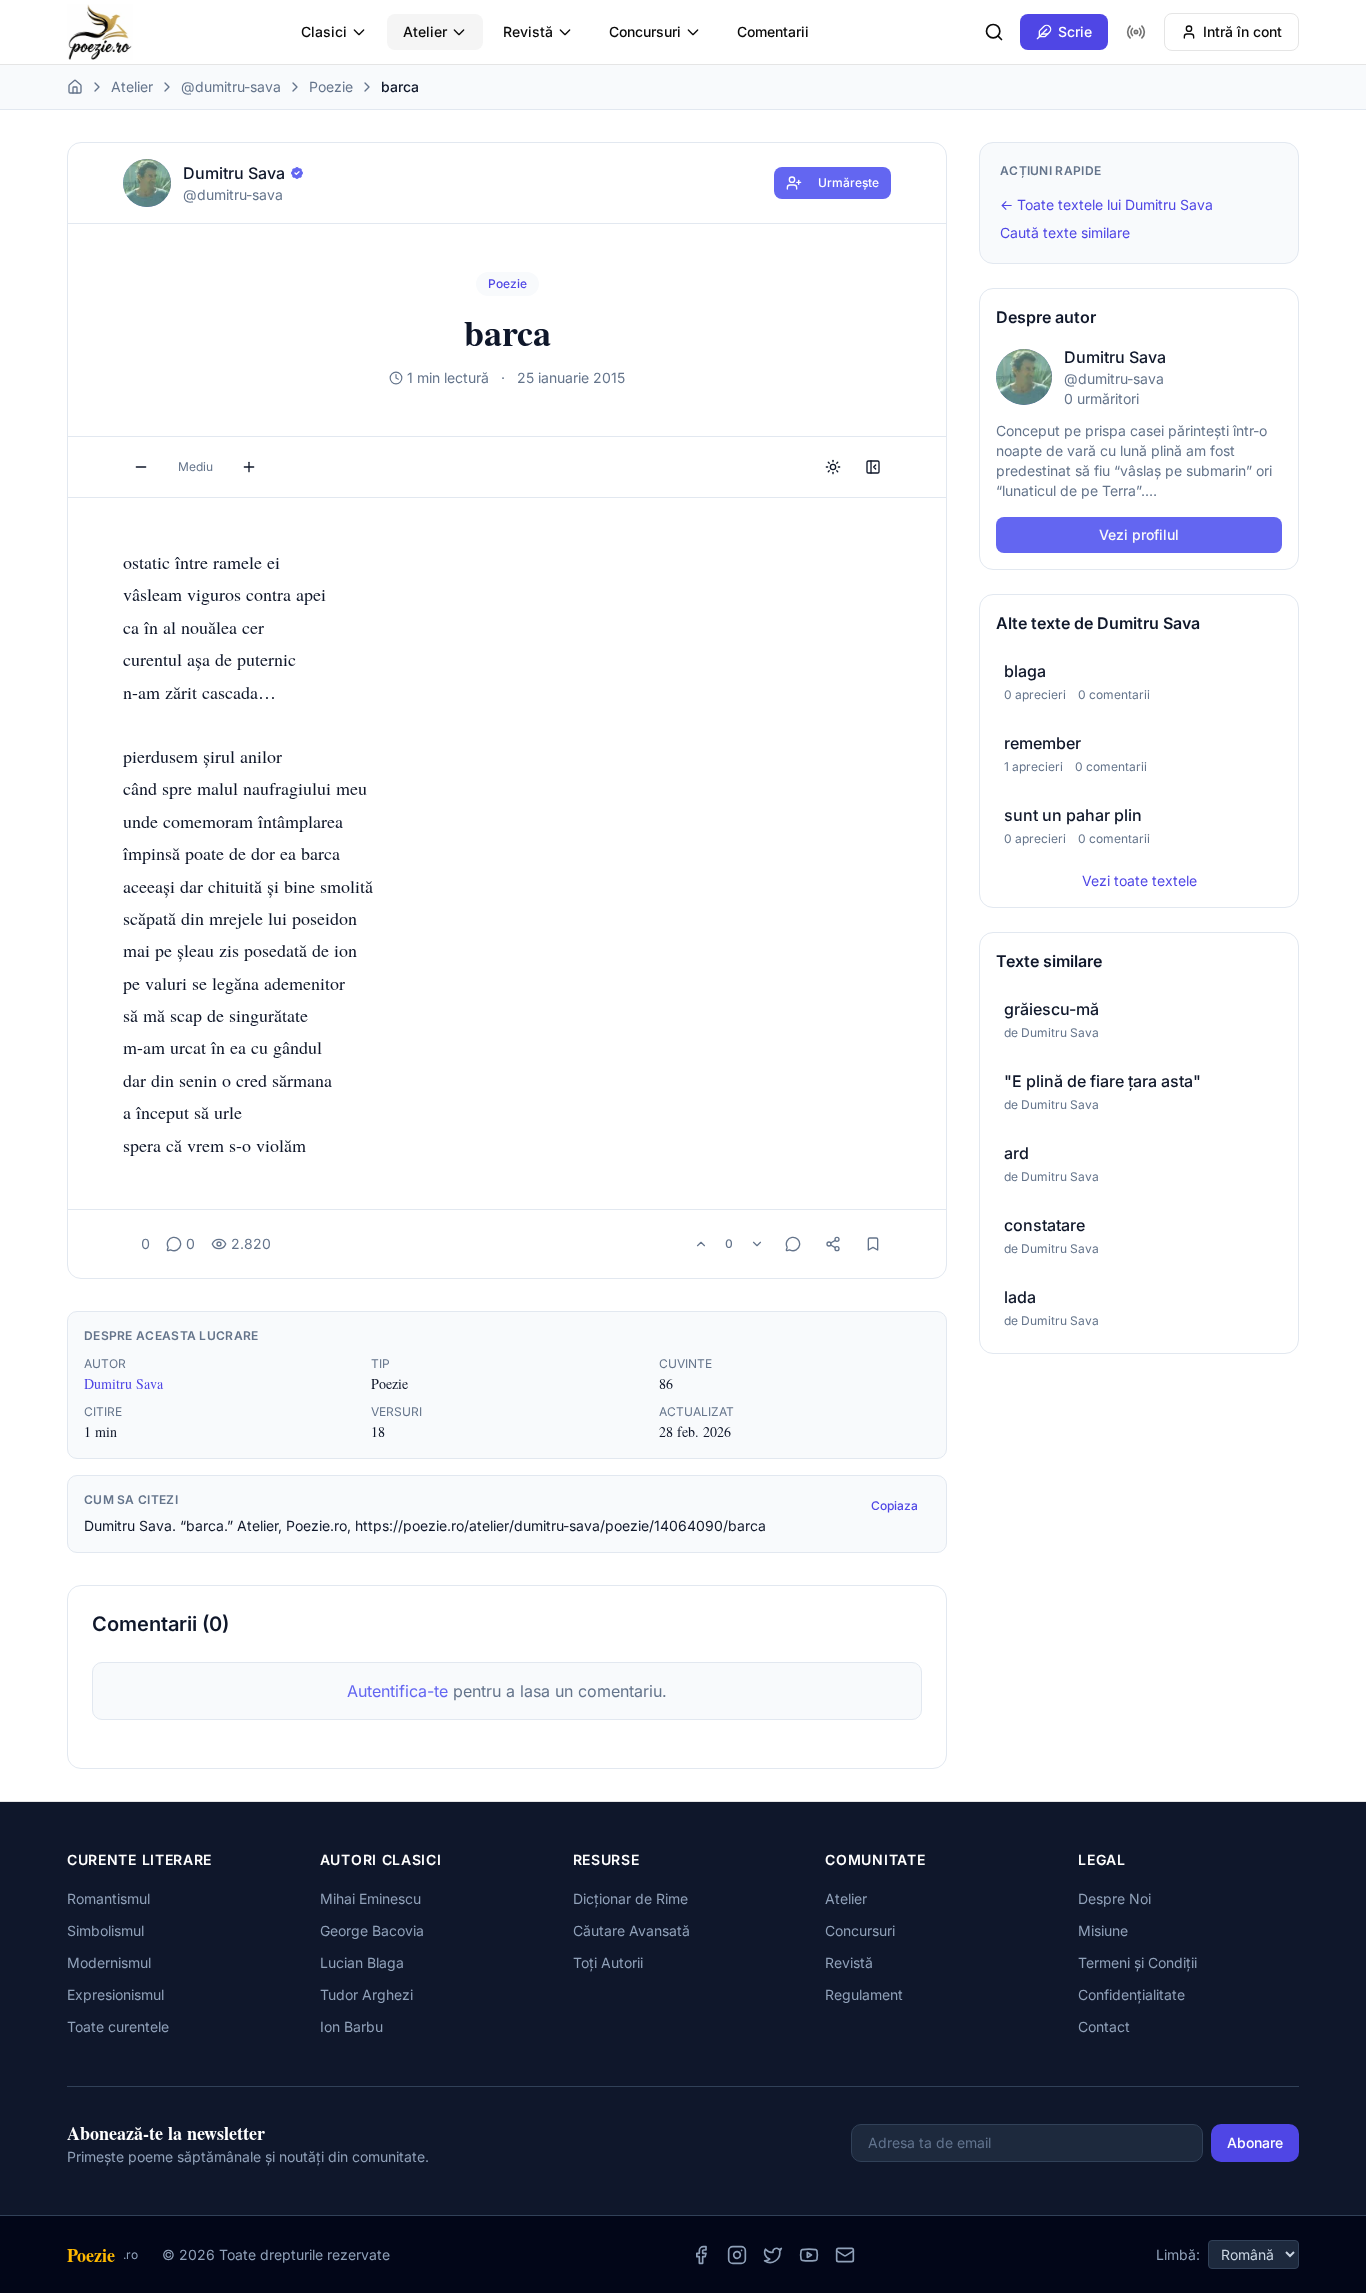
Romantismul (108, 1898)
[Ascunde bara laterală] (873, 467)
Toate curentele (118, 2026)
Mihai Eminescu (370, 1898)
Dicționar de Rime (630, 1898)
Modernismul (109, 1962)
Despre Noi (1114, 1898)
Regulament (864, 1994)
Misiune (1103, 1930)
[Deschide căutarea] (994, 32)
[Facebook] (701, 2255)
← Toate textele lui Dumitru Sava (1106, 204)
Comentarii (773, 31)
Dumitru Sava (123, 1383)
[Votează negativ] (757, 1244)
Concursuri (645, 31)
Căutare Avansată (631, 1930)
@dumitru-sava (231, 86)
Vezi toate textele (1139, 880)
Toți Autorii (608, 1962)
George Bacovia (372, 1930)
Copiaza (894, 1505)
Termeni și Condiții (1137, 1962)
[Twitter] (773, 2255)
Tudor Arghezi (366, 1994)
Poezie (331, 86)
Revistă (528, 31)
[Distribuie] (833, 1244)
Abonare (1255, 2142)
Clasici (324, 31)
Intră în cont (1242, 31)
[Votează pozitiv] (701, 1244)
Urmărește (848, 182)
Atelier (425, 31)
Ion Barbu (351, 2026)
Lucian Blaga (362, 1962)
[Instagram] (737, 2255)
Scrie (1075, 31)
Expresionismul (115, 1994)
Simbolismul (105, 1930)
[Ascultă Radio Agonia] (1136, 32)
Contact (1104, 2026)
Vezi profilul (1139, 534)
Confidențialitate (1131, 1994)
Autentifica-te (397, 1691)
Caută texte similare (1065, 232)
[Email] (845, 2255)
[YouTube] (809, 2255)
